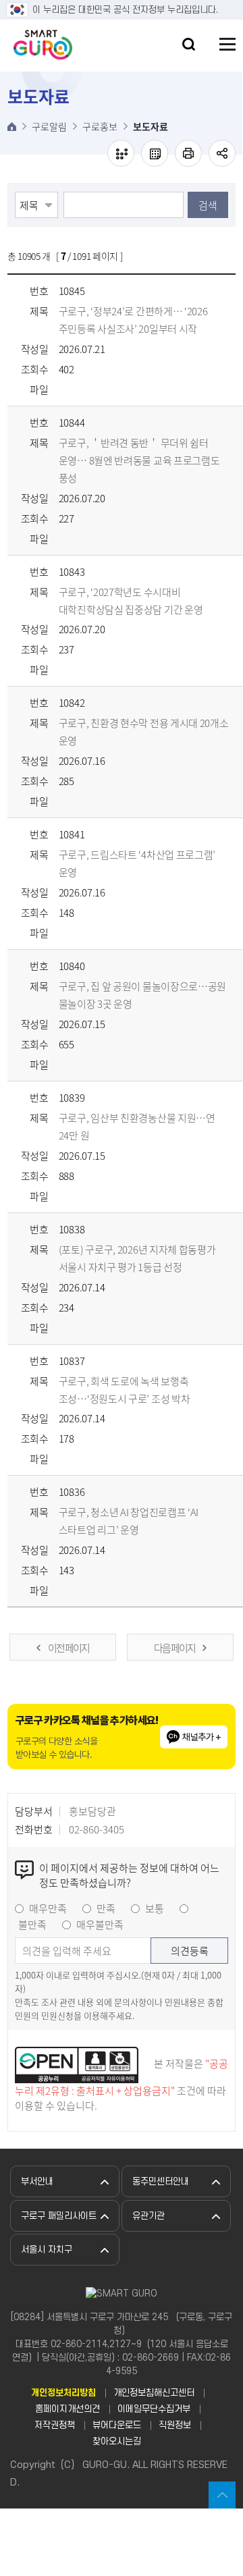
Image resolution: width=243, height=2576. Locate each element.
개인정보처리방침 (63, 2393)
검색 (208, 205)
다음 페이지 (174, 1648)
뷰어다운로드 (117, 2425)
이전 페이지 (69, 1648)
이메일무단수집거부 (154, 2409)
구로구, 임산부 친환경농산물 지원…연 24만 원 (137, 1127)
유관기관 (148, 2216)
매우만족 (48, 1908)
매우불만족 (100, 1925)
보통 (155, 1908)
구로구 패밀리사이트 (59, 2216)
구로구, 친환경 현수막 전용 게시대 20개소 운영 (144, 732)
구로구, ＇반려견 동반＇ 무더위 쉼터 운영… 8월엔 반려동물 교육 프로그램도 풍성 (139, 460)
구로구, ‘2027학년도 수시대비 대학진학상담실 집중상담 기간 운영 (131, 601)
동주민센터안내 (161, 2181)
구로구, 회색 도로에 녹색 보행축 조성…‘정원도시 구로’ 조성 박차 (125, 1390)
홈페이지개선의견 (67, 2409)
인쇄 (188, 153)
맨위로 (222, 2495)
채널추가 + (201, 1737)
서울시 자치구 (47, 2250)
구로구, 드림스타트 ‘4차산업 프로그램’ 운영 (137, 863)
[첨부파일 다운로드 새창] (67, 390)
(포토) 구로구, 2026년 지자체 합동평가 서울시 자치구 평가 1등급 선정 (137, 1258)
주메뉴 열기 (227, 44)
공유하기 (222, 153)
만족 (106, 1908)
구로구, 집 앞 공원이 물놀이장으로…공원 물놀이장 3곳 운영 (142, 995)
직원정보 (175, 2425)
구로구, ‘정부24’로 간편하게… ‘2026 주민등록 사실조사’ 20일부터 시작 (133, 320)
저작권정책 (55, 2425)
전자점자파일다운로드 (155, 153)
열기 (189, 44)
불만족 (32, 1925)
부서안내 (37, 2181)
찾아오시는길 (117, 2441)
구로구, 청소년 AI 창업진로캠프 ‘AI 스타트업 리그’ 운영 (129, 1521)
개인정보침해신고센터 (154, 2393)
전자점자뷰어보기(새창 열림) (121, 153)
